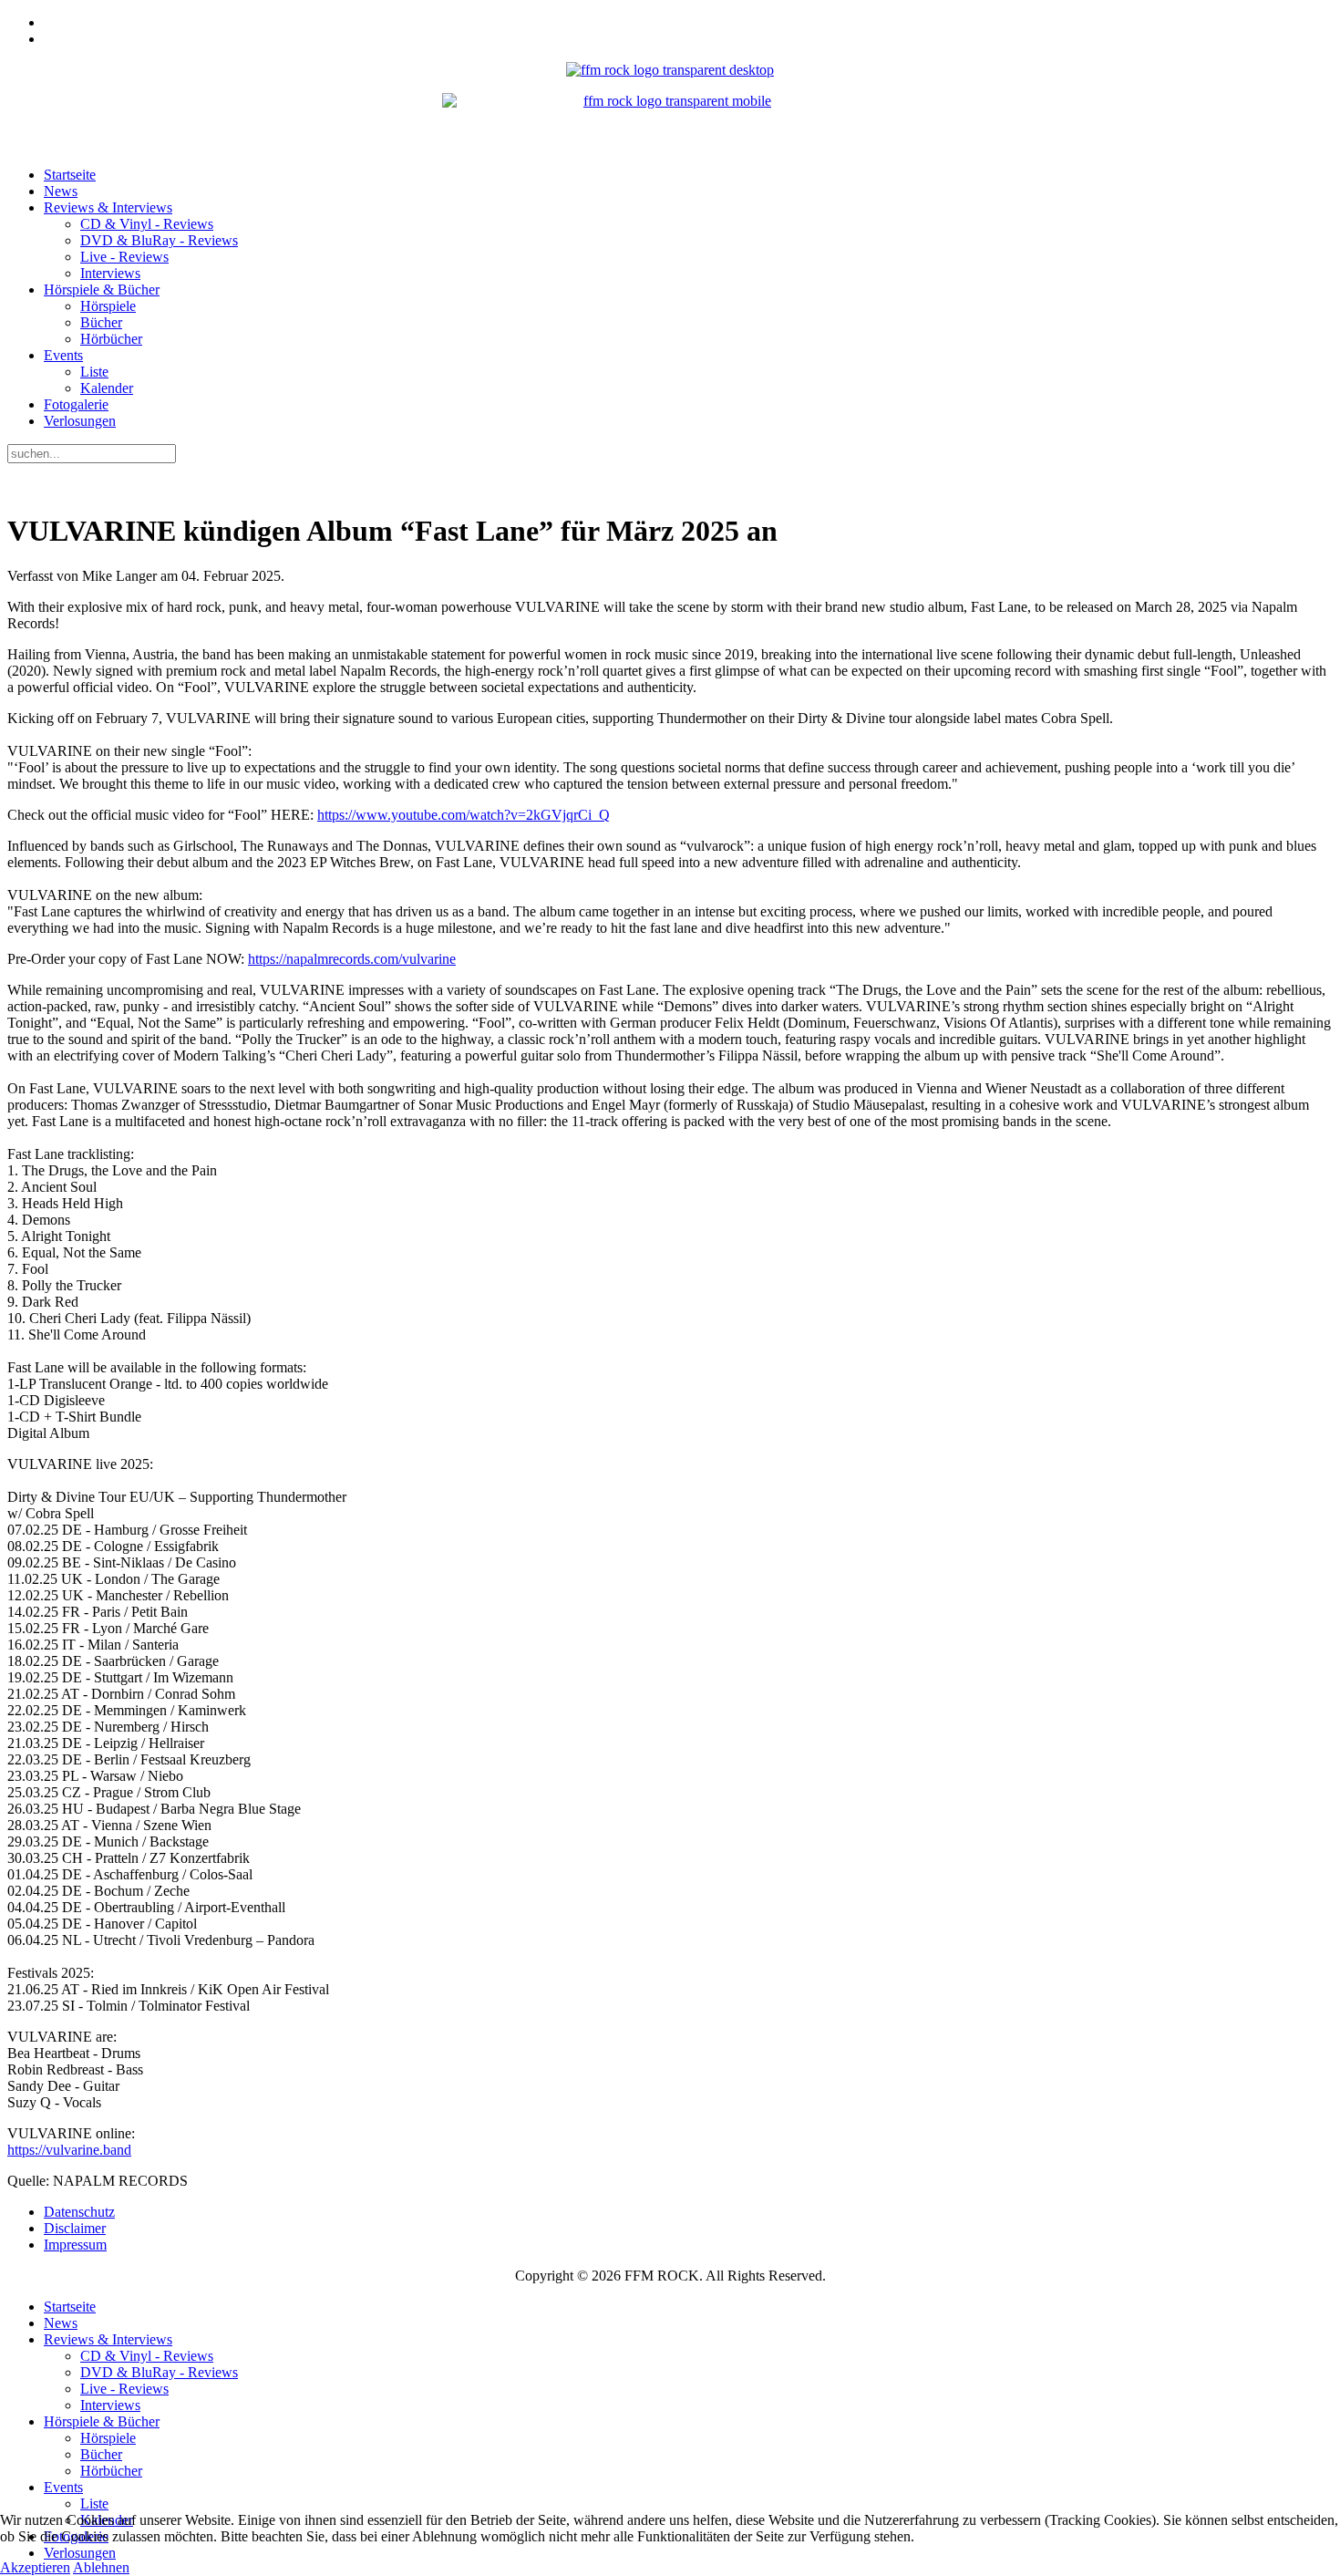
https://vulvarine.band (69, 2150)
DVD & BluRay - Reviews (159, 240)
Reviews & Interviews (108, 207)
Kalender (107, 388)
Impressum (75, 2245)
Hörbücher (111, 339)
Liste (94, 372)
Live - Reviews (124, 257)
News (61, 191)
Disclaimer (75, 2228)
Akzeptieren (35, 2567)
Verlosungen (80, 421)
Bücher (101, 322)
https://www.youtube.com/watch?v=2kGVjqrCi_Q (464, 815)
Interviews (110, 273)
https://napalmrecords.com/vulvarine (352, 959)
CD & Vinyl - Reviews (147, 224)
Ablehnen (101, 2567)
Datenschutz (79, 2212)
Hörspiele (108, 306)
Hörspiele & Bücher (102, 290)
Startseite (70, 175)
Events (63, 355)
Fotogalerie (76, 404)
